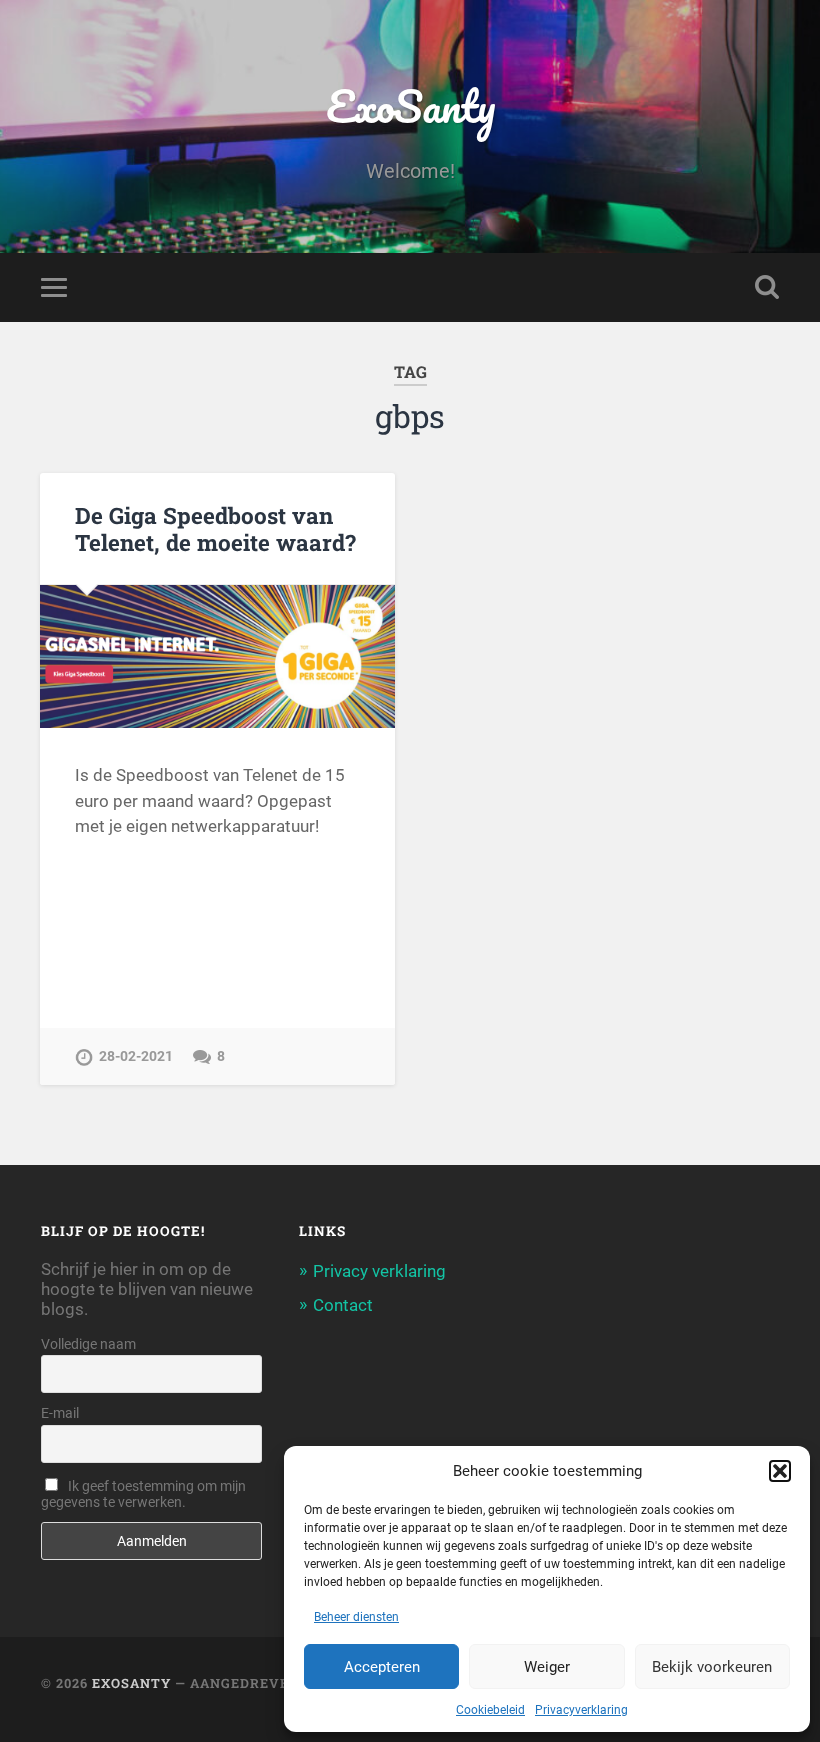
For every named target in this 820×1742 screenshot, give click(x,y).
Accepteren (382, 1667)
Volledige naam (88, 1344)
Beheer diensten (356, 1617)
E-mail (60, 1413)
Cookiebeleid (490, 1710)
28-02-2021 (136, 1056)
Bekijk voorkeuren (712, 1667)
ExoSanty (410, 105)
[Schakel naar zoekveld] (767, 287)
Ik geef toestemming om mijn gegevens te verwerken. (143, 1494)
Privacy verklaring (379, 1271)
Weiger (547, 1667)
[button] (780, 1471)
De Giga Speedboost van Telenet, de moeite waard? (215, 528)
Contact (343, 1305)
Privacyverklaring (581, 1710)
